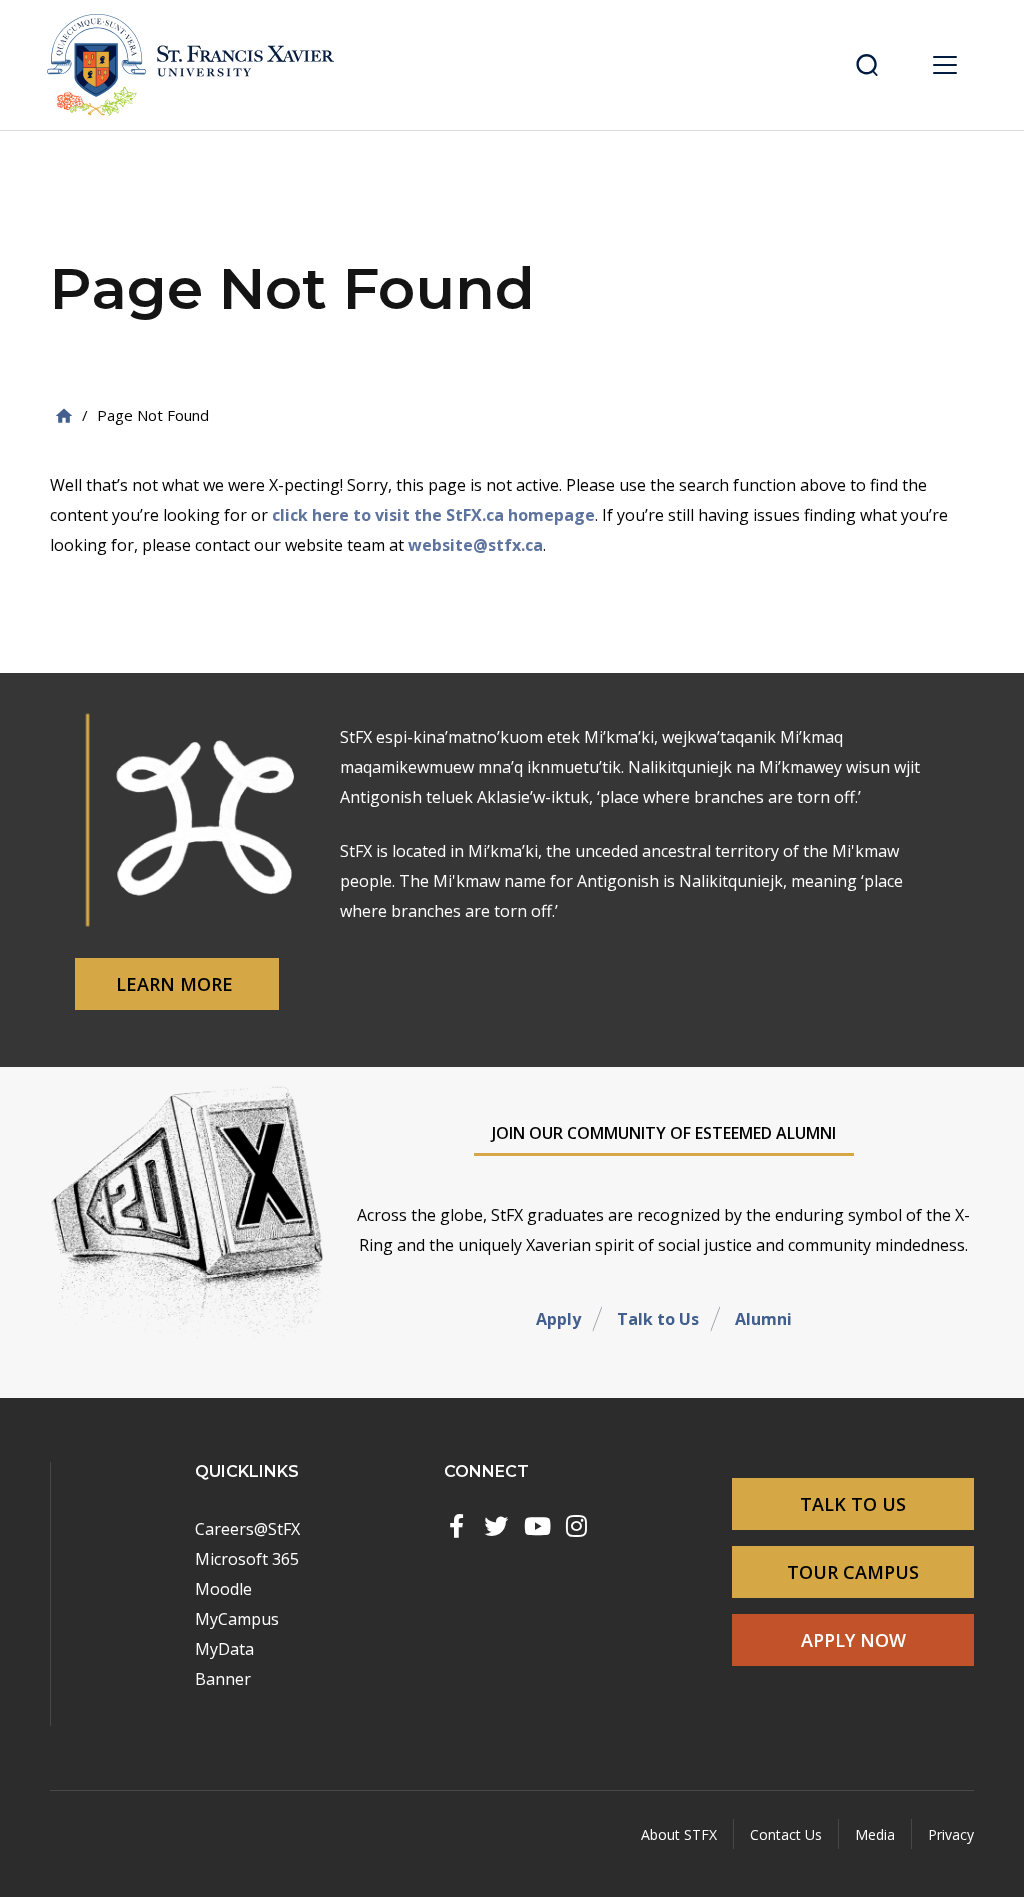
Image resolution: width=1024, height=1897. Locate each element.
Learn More (177, 984)
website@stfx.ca (475, 545)
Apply (558, 1319)
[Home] (64, 415)
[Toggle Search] (867, 65)
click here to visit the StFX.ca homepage (433, 515)
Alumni (763, 1319)
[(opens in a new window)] (456, 1526)
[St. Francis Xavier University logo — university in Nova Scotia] (197, 65)
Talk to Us (658, 1319)
